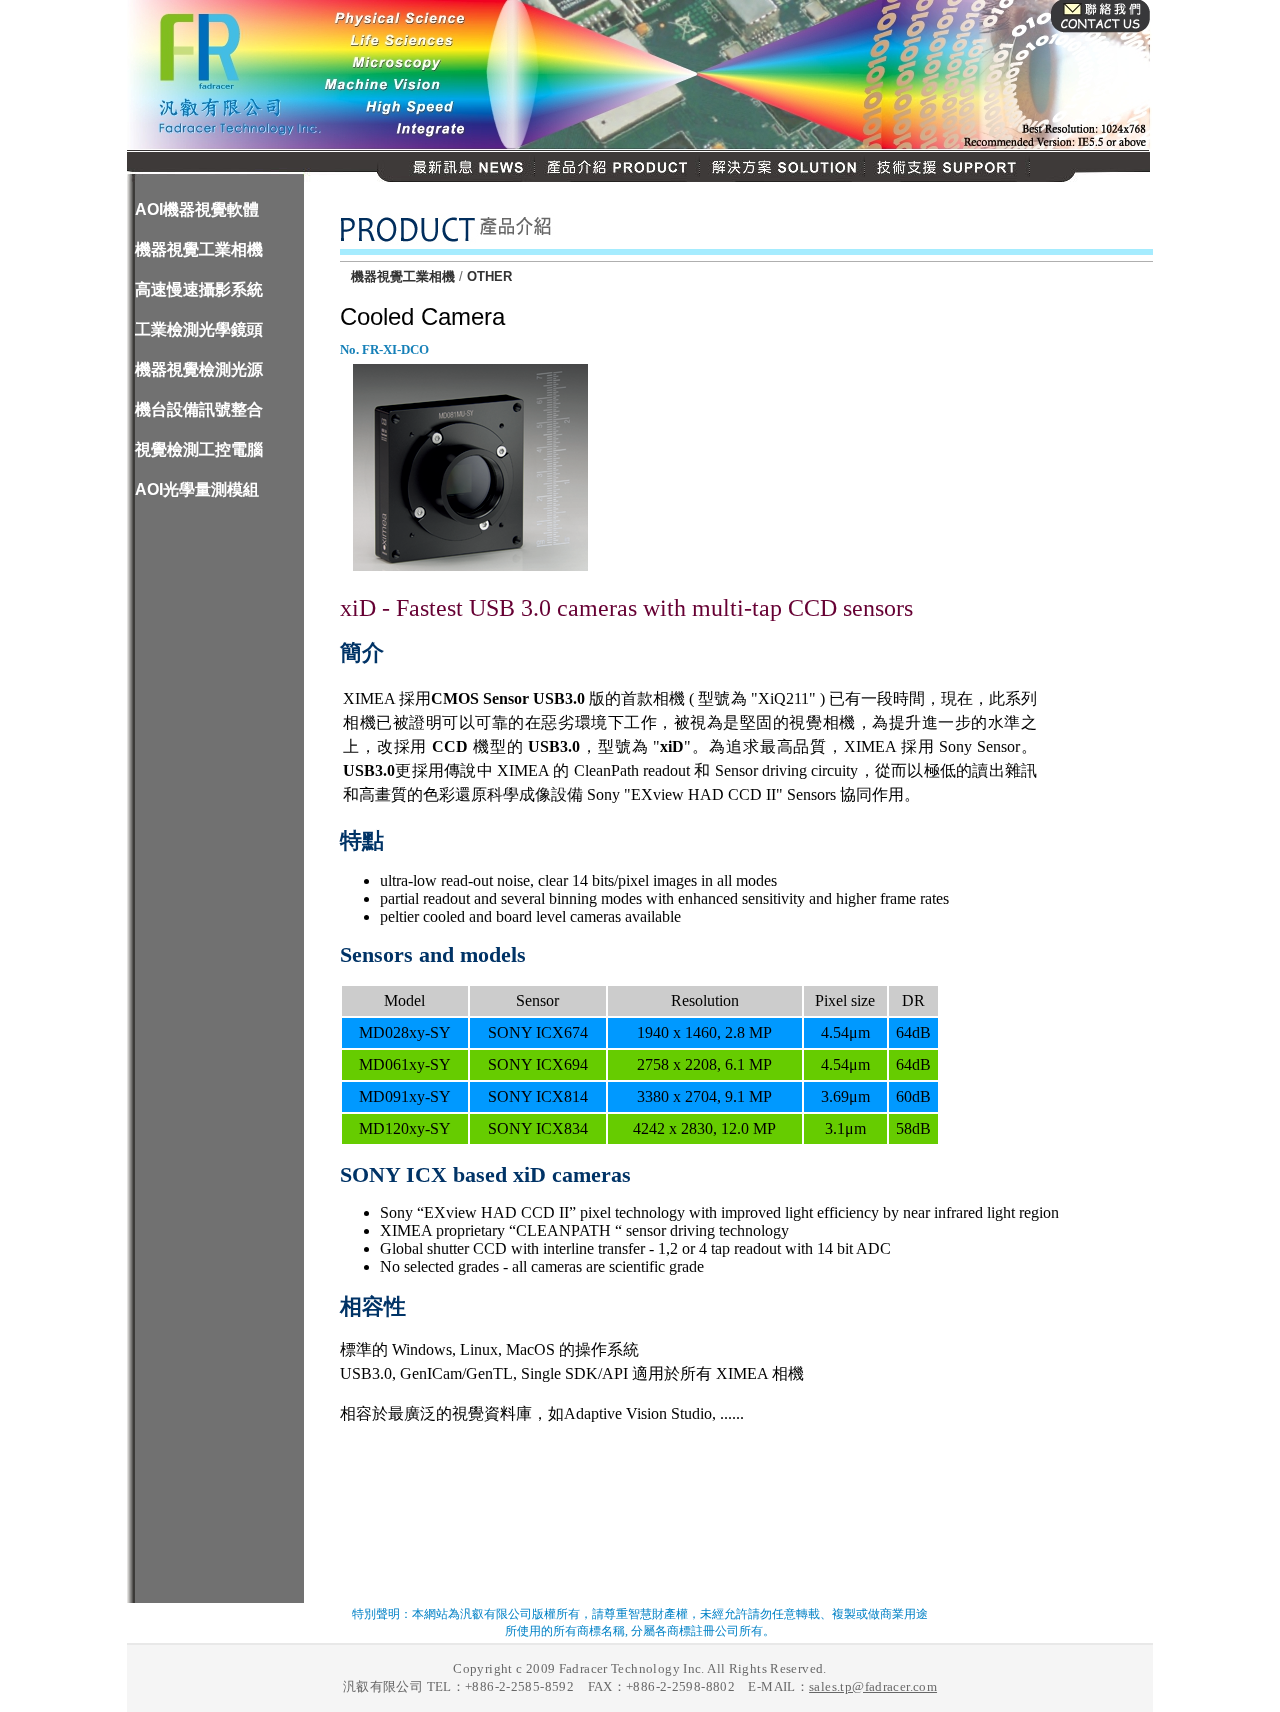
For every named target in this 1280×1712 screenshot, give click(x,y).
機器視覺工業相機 (403, 276)
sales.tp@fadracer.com (873, 1686)
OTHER (489, 276)
